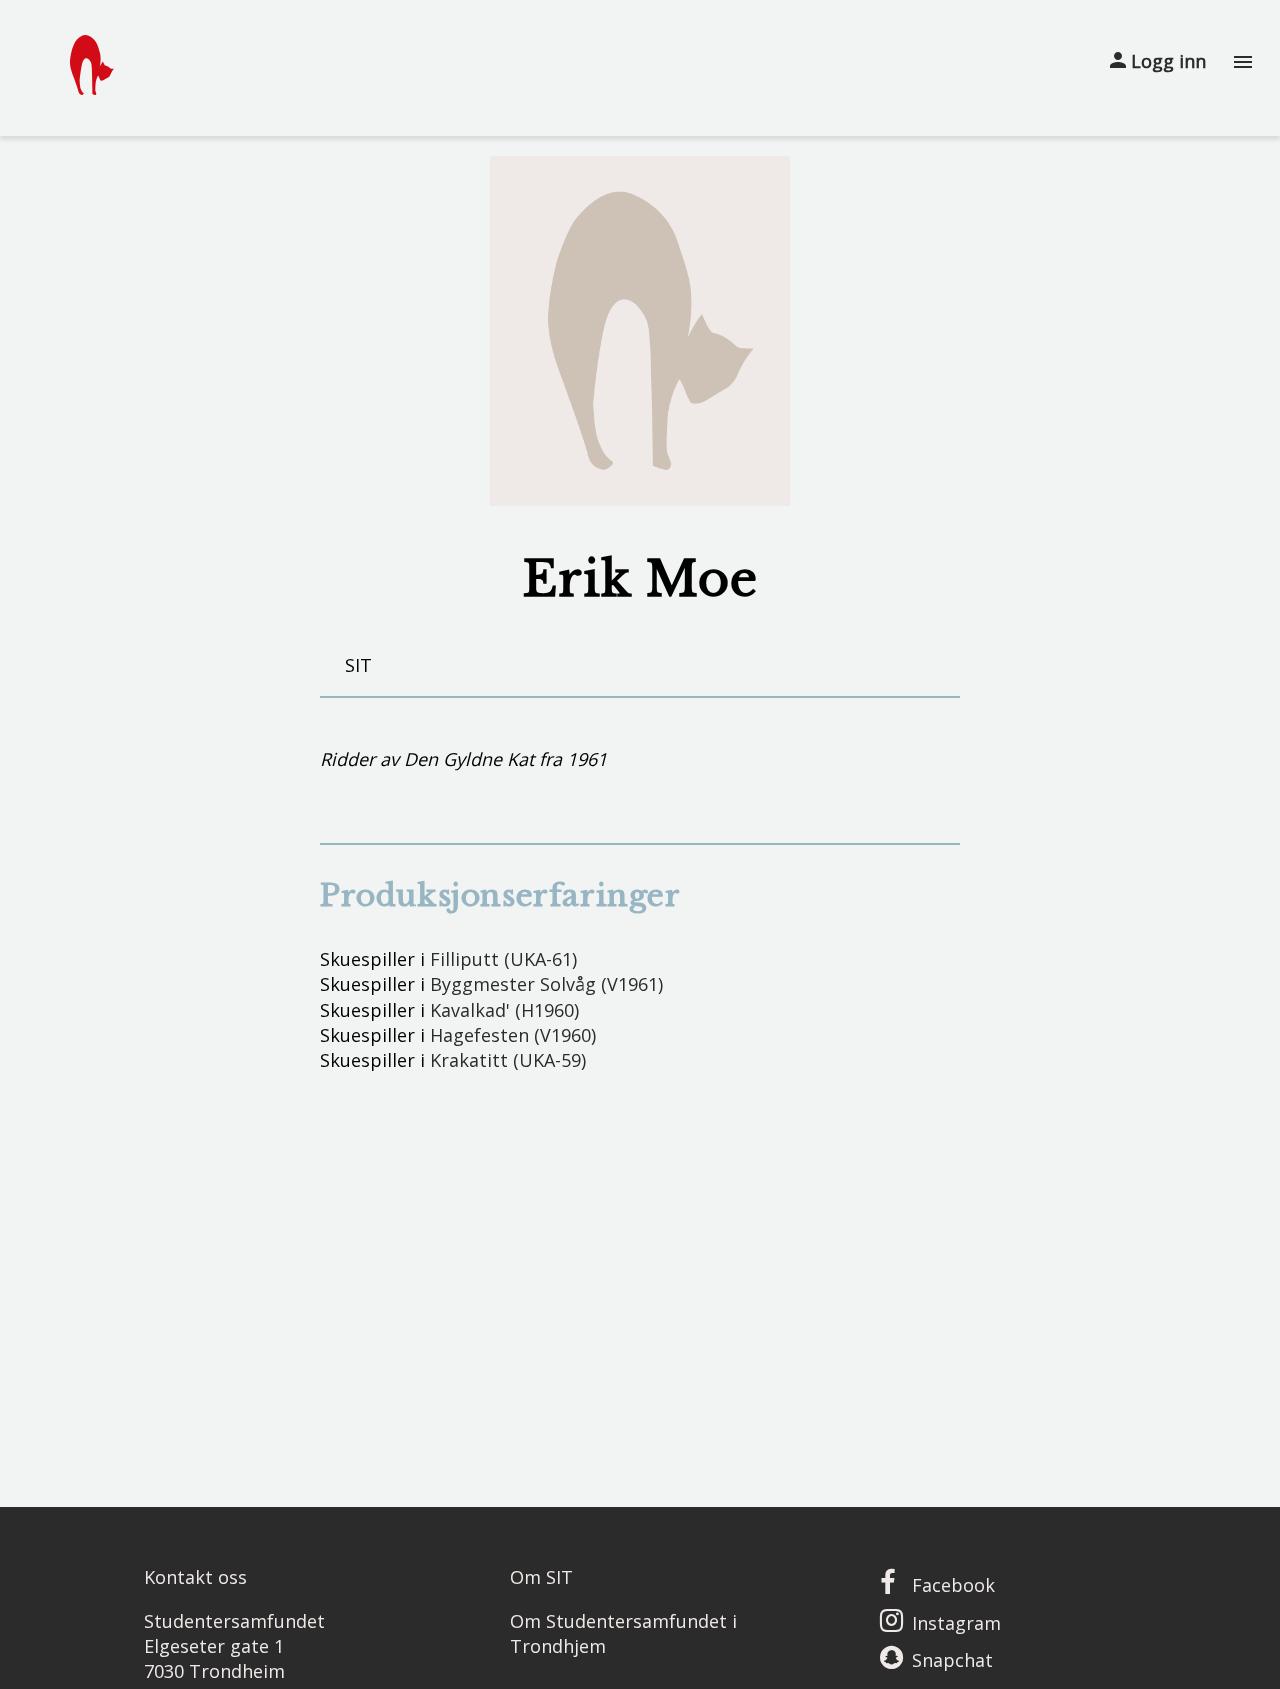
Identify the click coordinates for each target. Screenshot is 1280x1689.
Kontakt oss (195, 1577)
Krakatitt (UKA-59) (508, 1060)
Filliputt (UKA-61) (503, 959)
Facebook (953, 1585)
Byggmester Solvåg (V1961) (546, 984)
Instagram (956, 1623)
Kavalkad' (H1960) (504, 1010)
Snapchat (952, 1660)
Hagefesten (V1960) (513, 1035)
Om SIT (541, 1577)
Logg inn (1166, 61)
